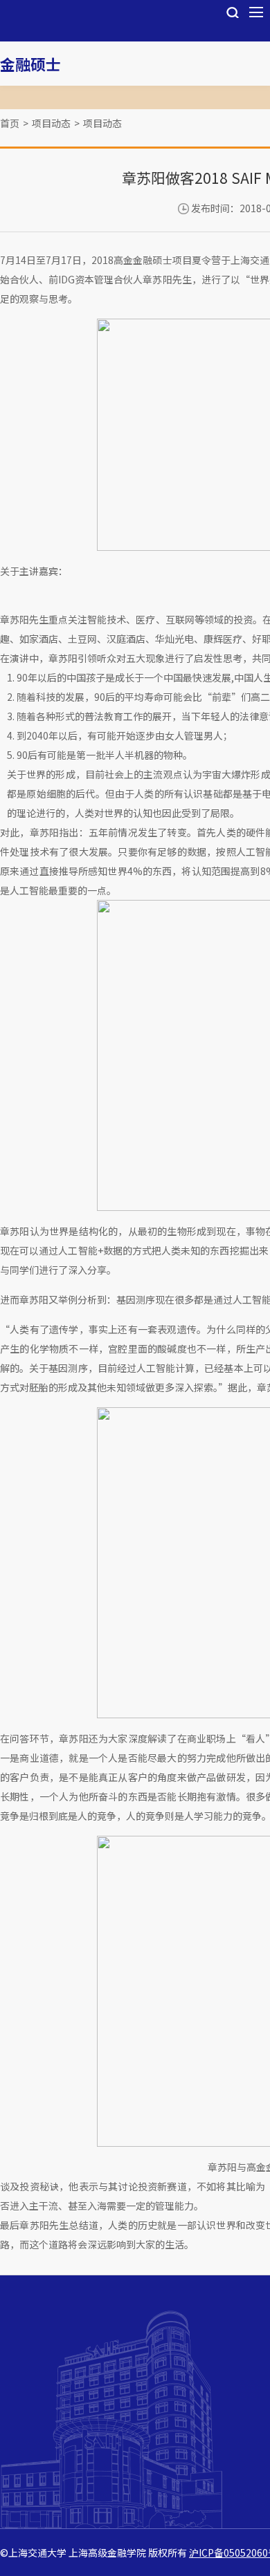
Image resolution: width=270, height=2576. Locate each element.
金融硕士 (30, 64)
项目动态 (51, 123)
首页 (10, 123)
